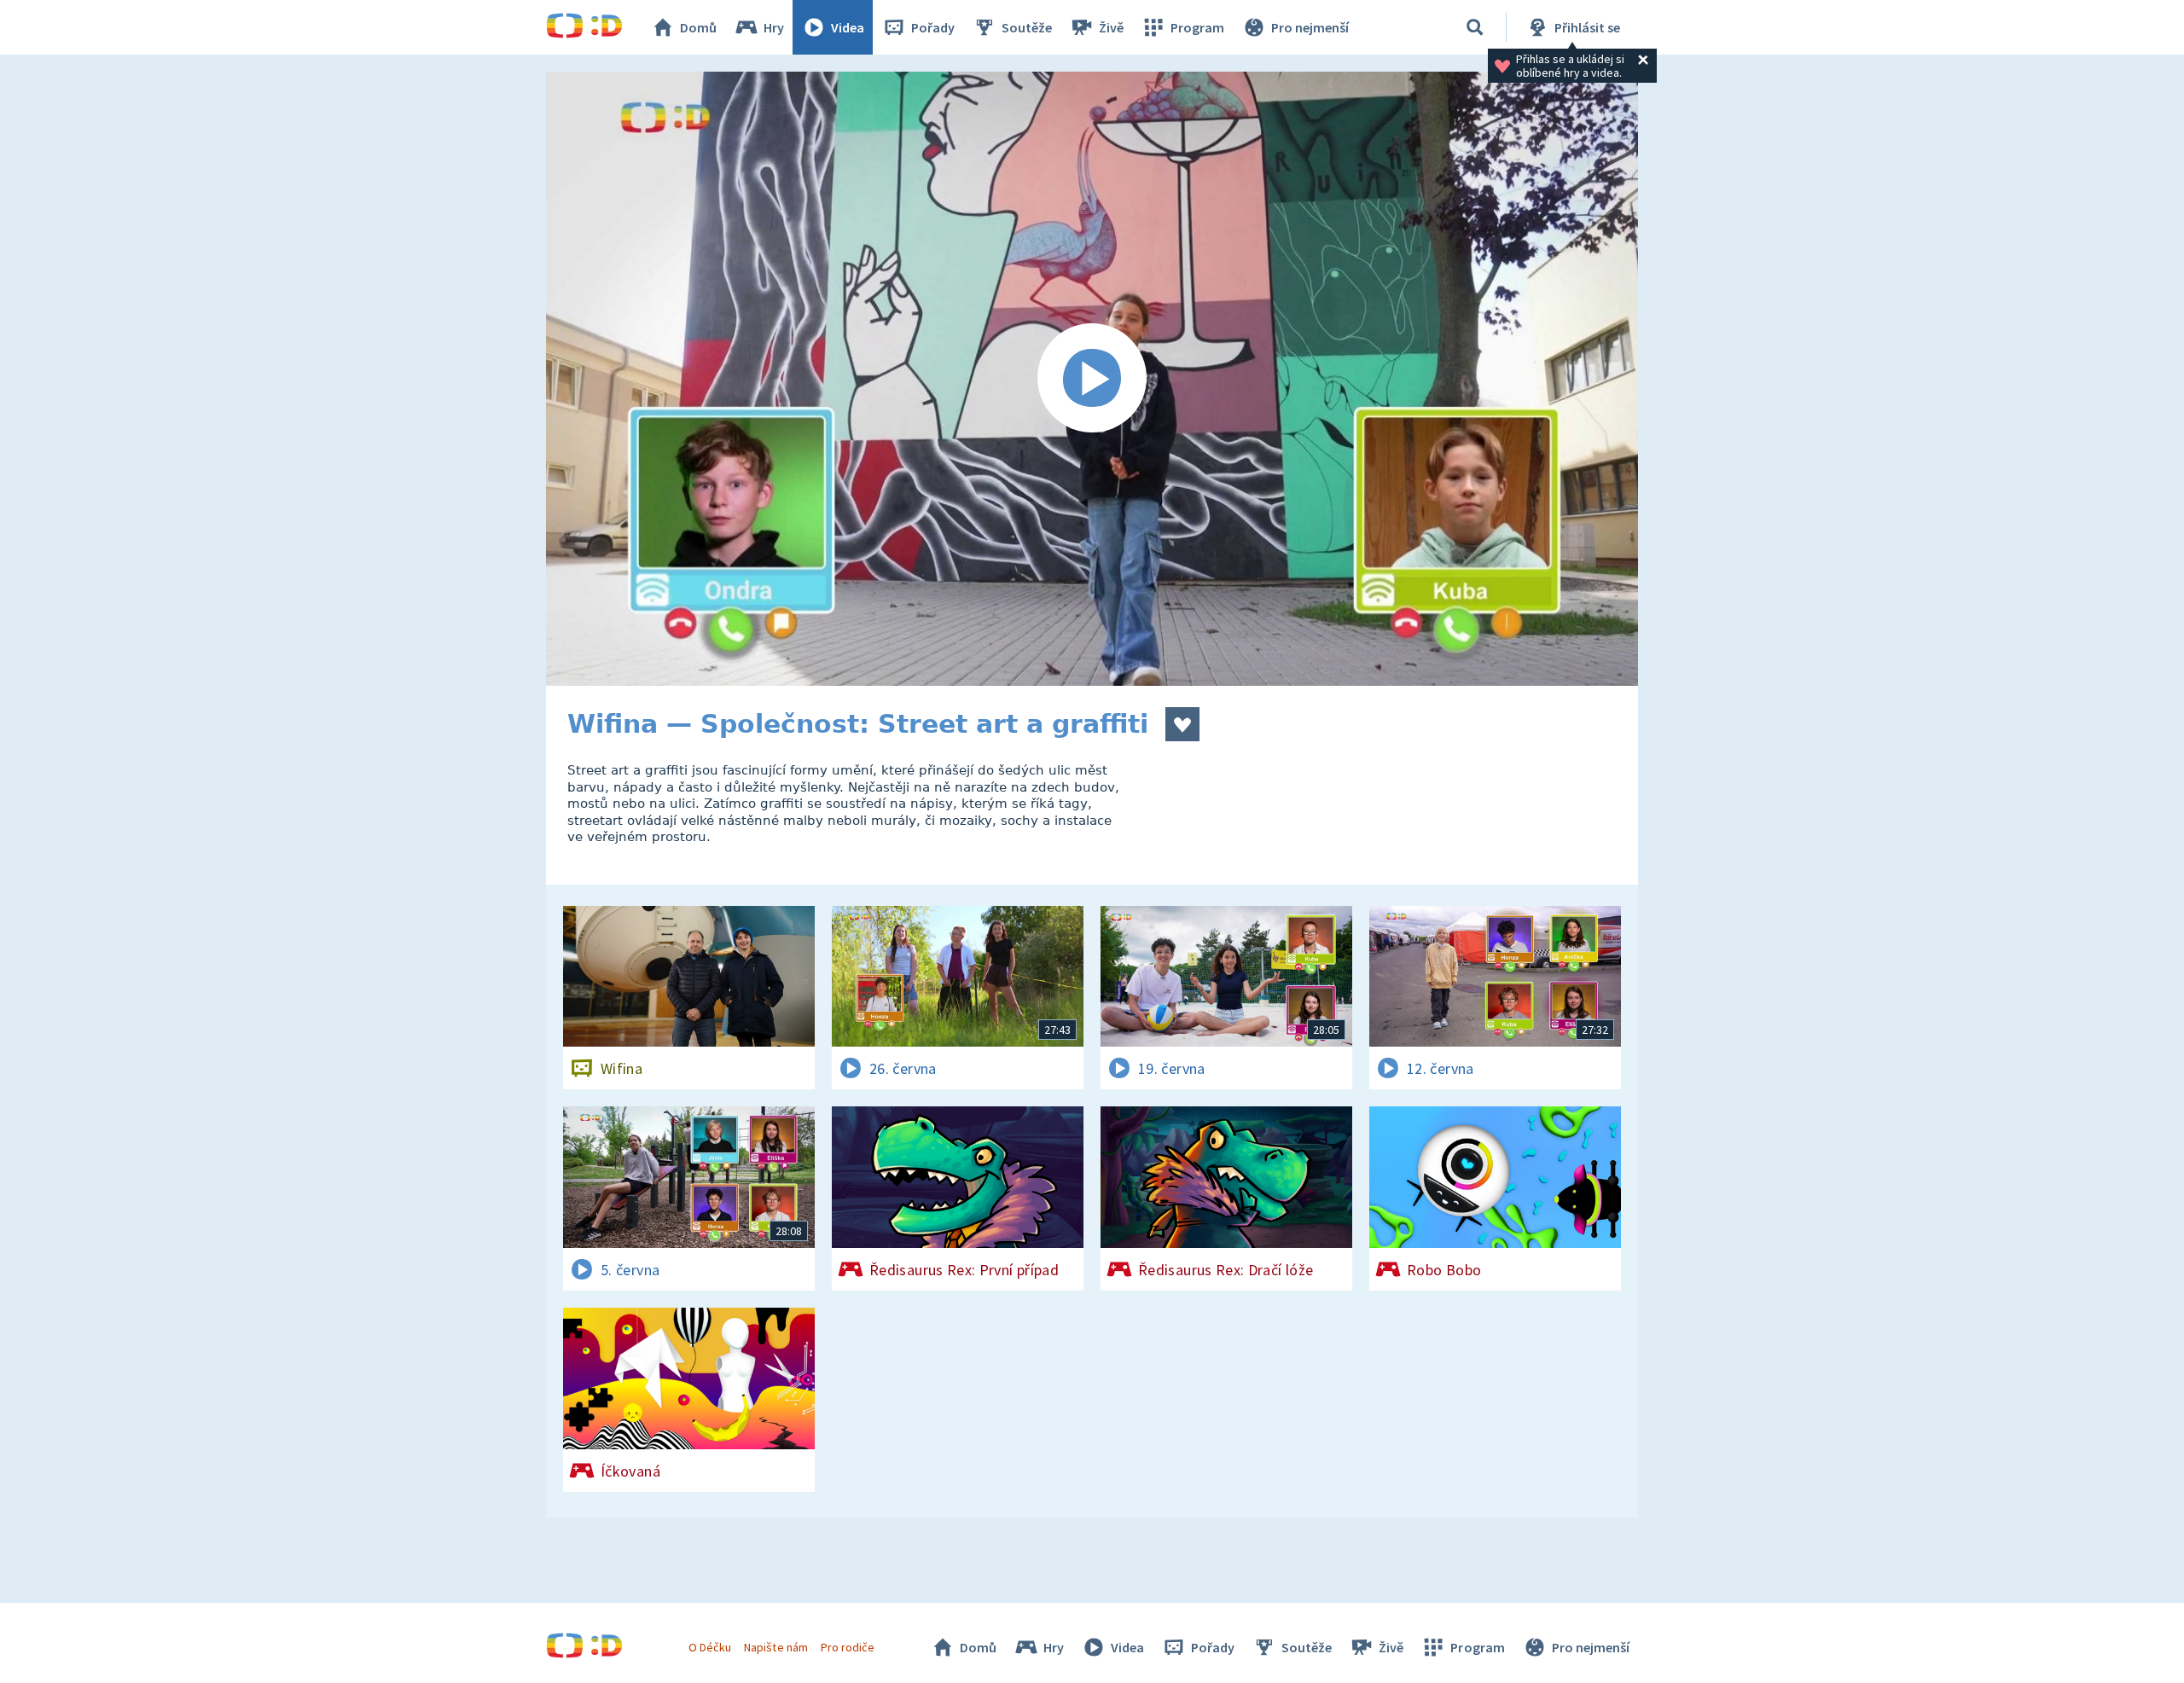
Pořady (933, 27)
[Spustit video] (1092, 379)
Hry (774, 27)
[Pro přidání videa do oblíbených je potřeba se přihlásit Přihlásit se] (1182, 724)
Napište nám (775, 1647)
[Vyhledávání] (1475, 27)
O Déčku (710, 1647)
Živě (1111, 27)
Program (1197, 27)
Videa (848, 27)
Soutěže (1027, 27)
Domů (698, 27)
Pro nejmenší (1310, 27)
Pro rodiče (848, 1647)
